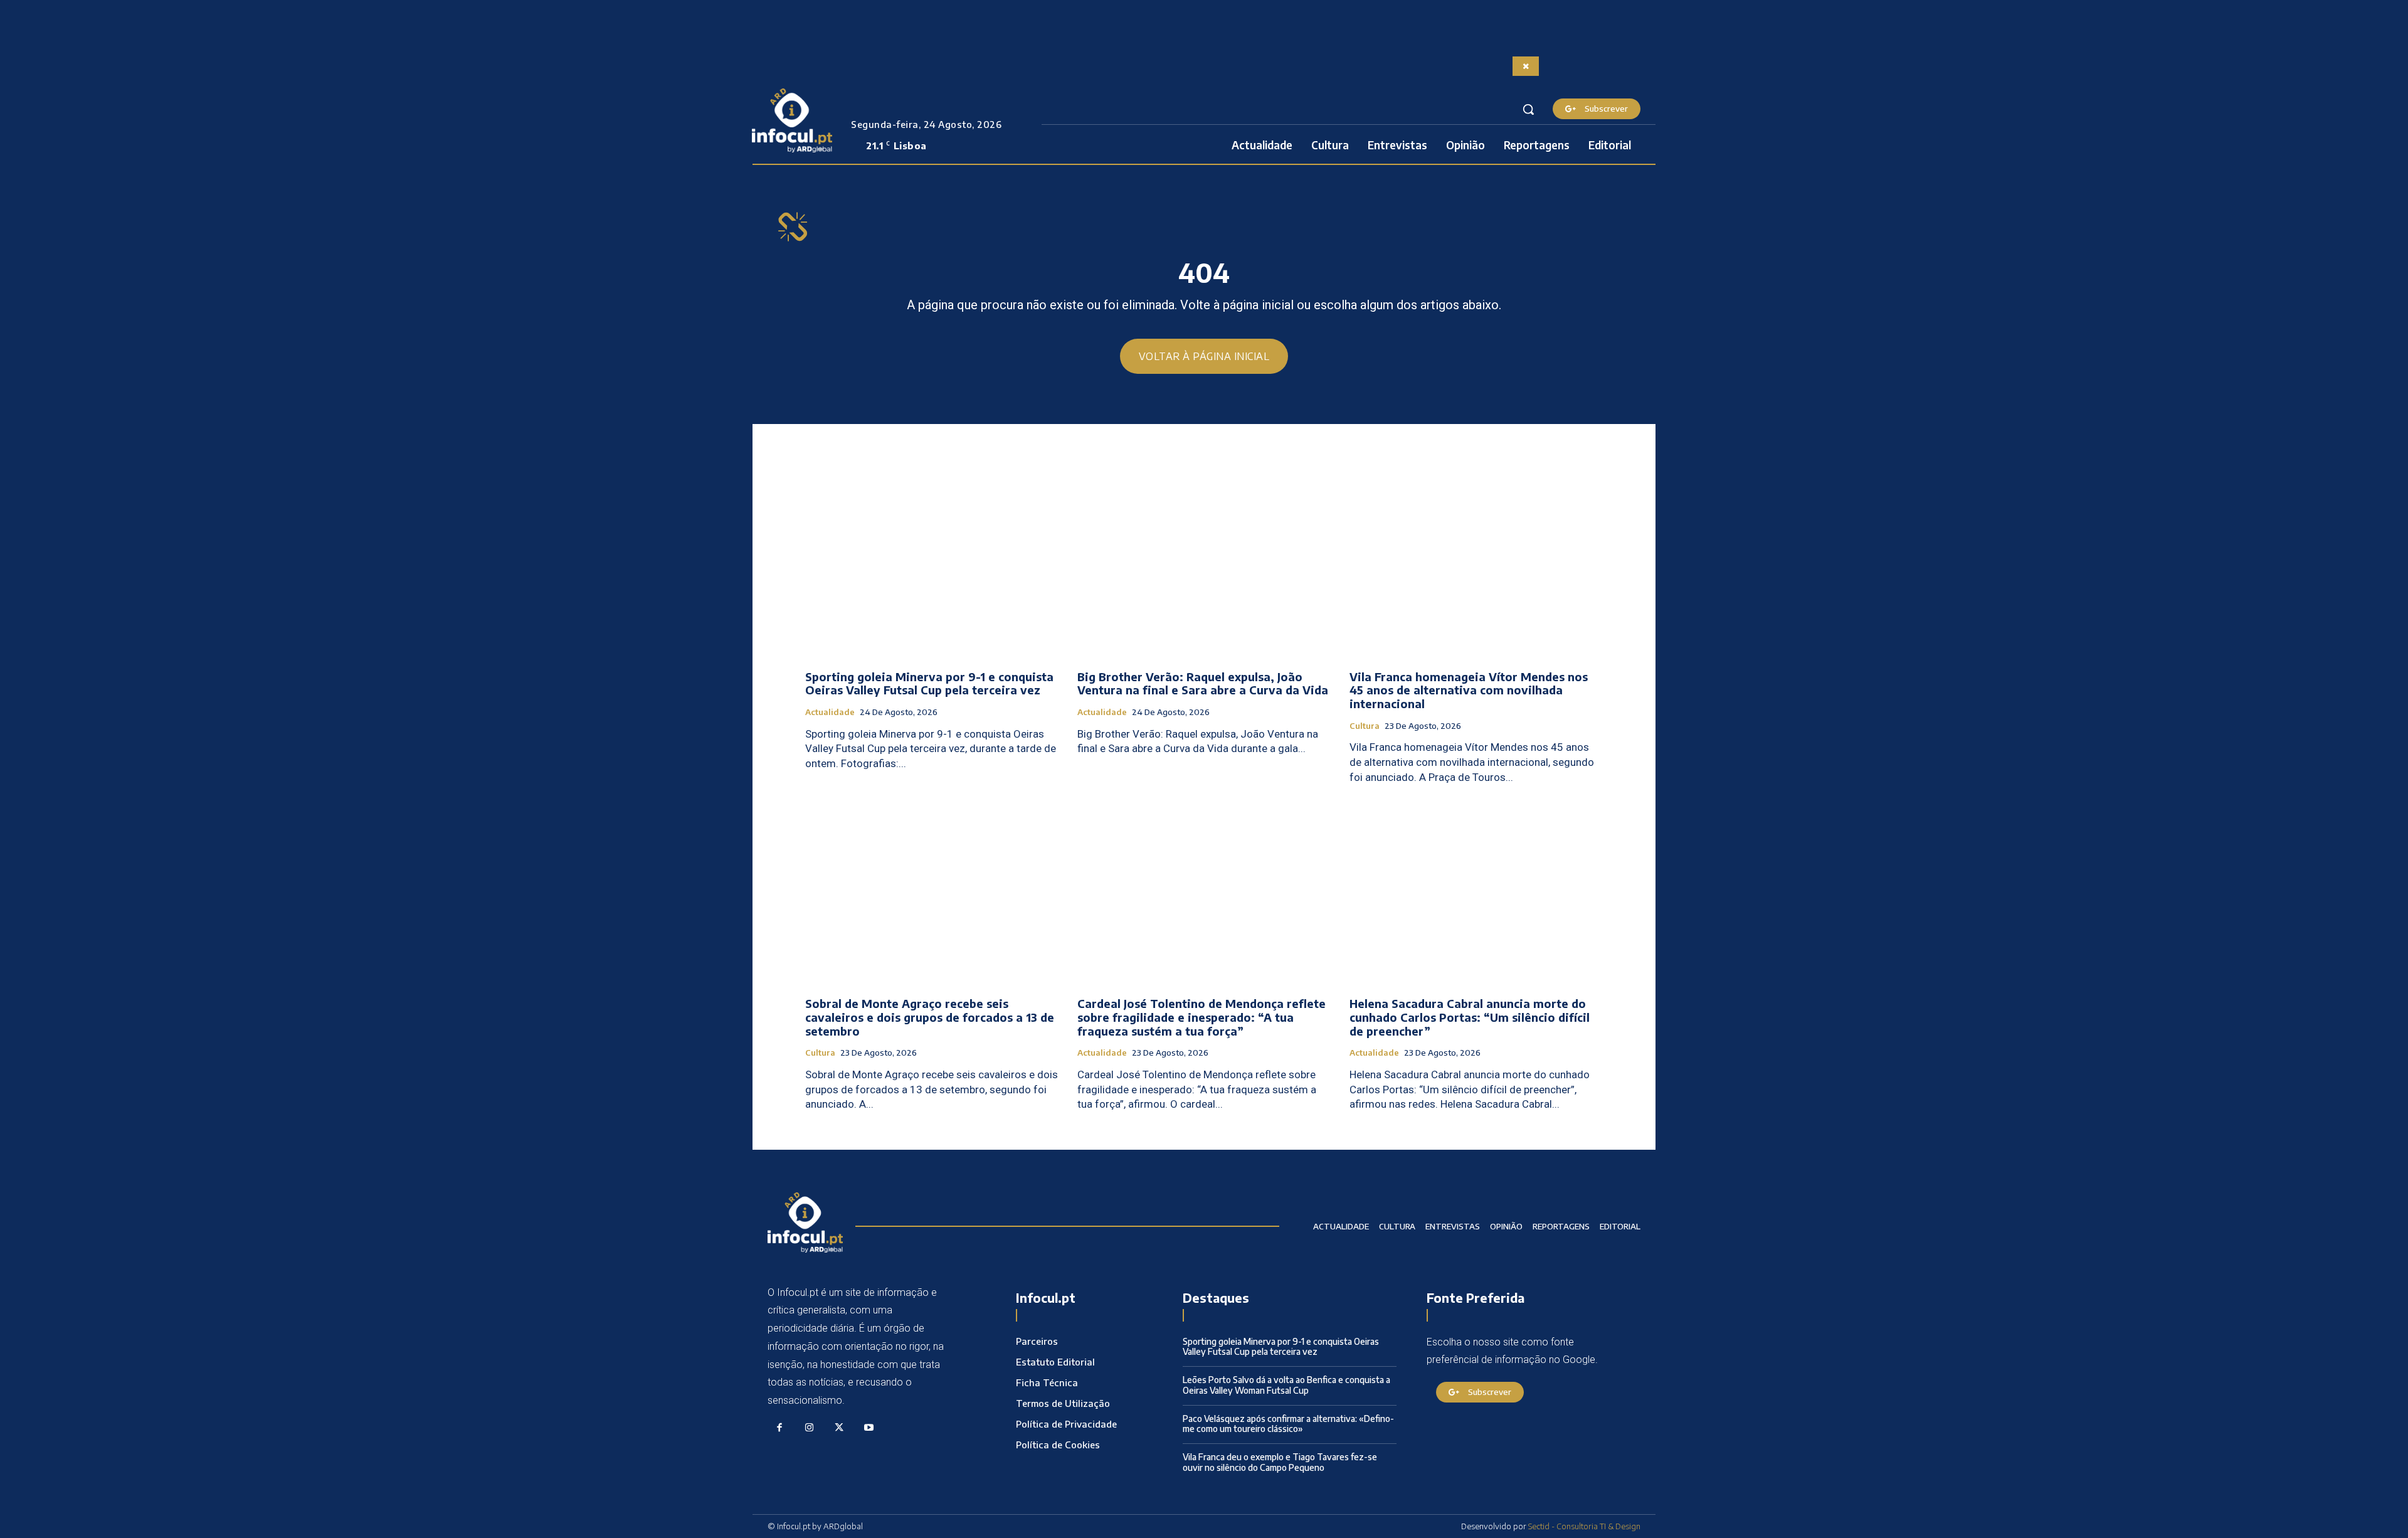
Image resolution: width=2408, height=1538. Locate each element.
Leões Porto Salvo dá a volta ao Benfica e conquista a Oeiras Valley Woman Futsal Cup (1286, 1385)
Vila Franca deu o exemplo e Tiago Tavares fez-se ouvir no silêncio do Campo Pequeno (1280, 1462)
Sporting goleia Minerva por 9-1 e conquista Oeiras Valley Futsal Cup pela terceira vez (929, 683)
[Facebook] (779, 1428)
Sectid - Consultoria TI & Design (1584, 1526)
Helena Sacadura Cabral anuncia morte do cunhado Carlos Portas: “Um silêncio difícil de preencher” (1470, 1017)
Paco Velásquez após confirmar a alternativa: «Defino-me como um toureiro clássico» (1288, 1424)
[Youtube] (869, 1428)
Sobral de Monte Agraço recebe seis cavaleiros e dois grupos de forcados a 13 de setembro (930, 1017)
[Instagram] (810, 1428)
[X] (839, 1428)
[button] (1528, 109)
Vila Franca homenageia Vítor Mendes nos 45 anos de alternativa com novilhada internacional (1469, 690)
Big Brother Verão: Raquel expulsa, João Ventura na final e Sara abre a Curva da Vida (1203, 683)
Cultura (1365, 726)
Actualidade (830, 712)
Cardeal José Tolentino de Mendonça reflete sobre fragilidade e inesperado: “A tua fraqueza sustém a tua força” (1201, 1017)
